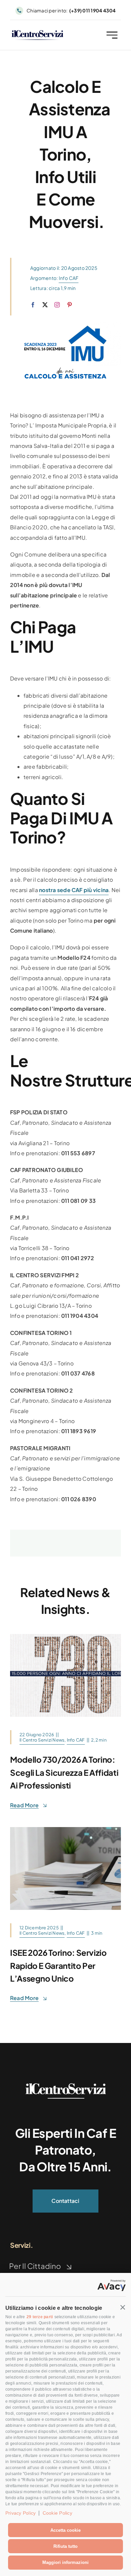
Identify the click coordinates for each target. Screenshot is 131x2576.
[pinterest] (70, 305)
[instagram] (57, 305)
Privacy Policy (20, 2513)
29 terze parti (40, 2317)
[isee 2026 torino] (65, 1830)
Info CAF (69, 278)
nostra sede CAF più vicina (74, 890)
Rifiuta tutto (65, 2546)
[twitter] (45, 305)
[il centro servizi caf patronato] (65, 2086)
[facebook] (33, 305)
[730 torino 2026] (65, 1636)
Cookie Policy (57, 2513)
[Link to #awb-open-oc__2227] (112, 35)
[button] (123, 2307)
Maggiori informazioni (65, 2562)
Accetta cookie (65, 2530)
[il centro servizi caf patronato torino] (37, 33)
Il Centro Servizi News (42, 1740)
